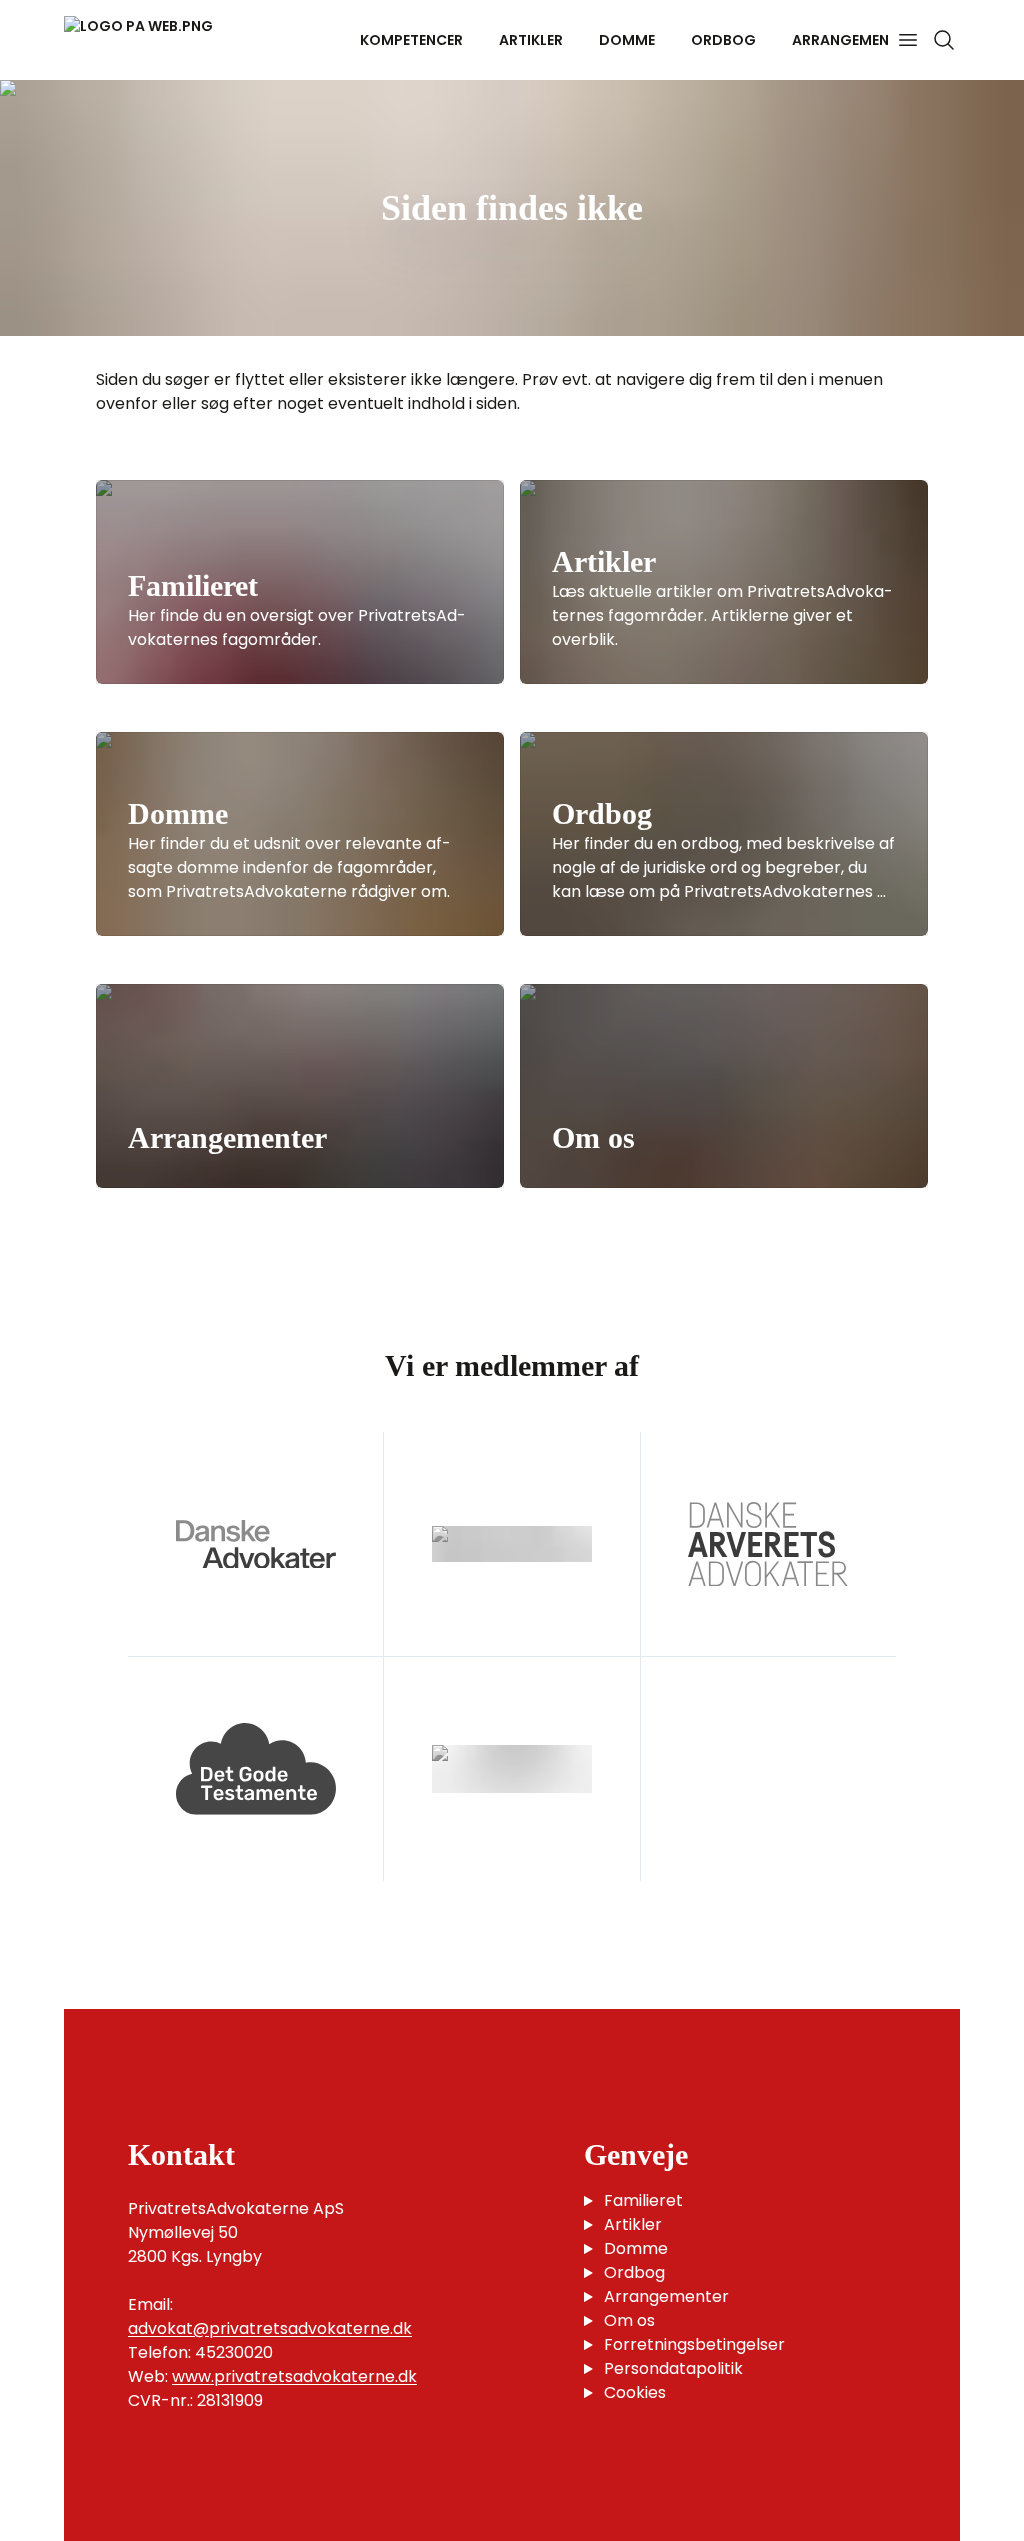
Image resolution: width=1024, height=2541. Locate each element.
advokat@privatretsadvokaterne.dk (270, 2328)
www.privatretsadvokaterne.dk (294, 2376)
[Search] (944, 40)
